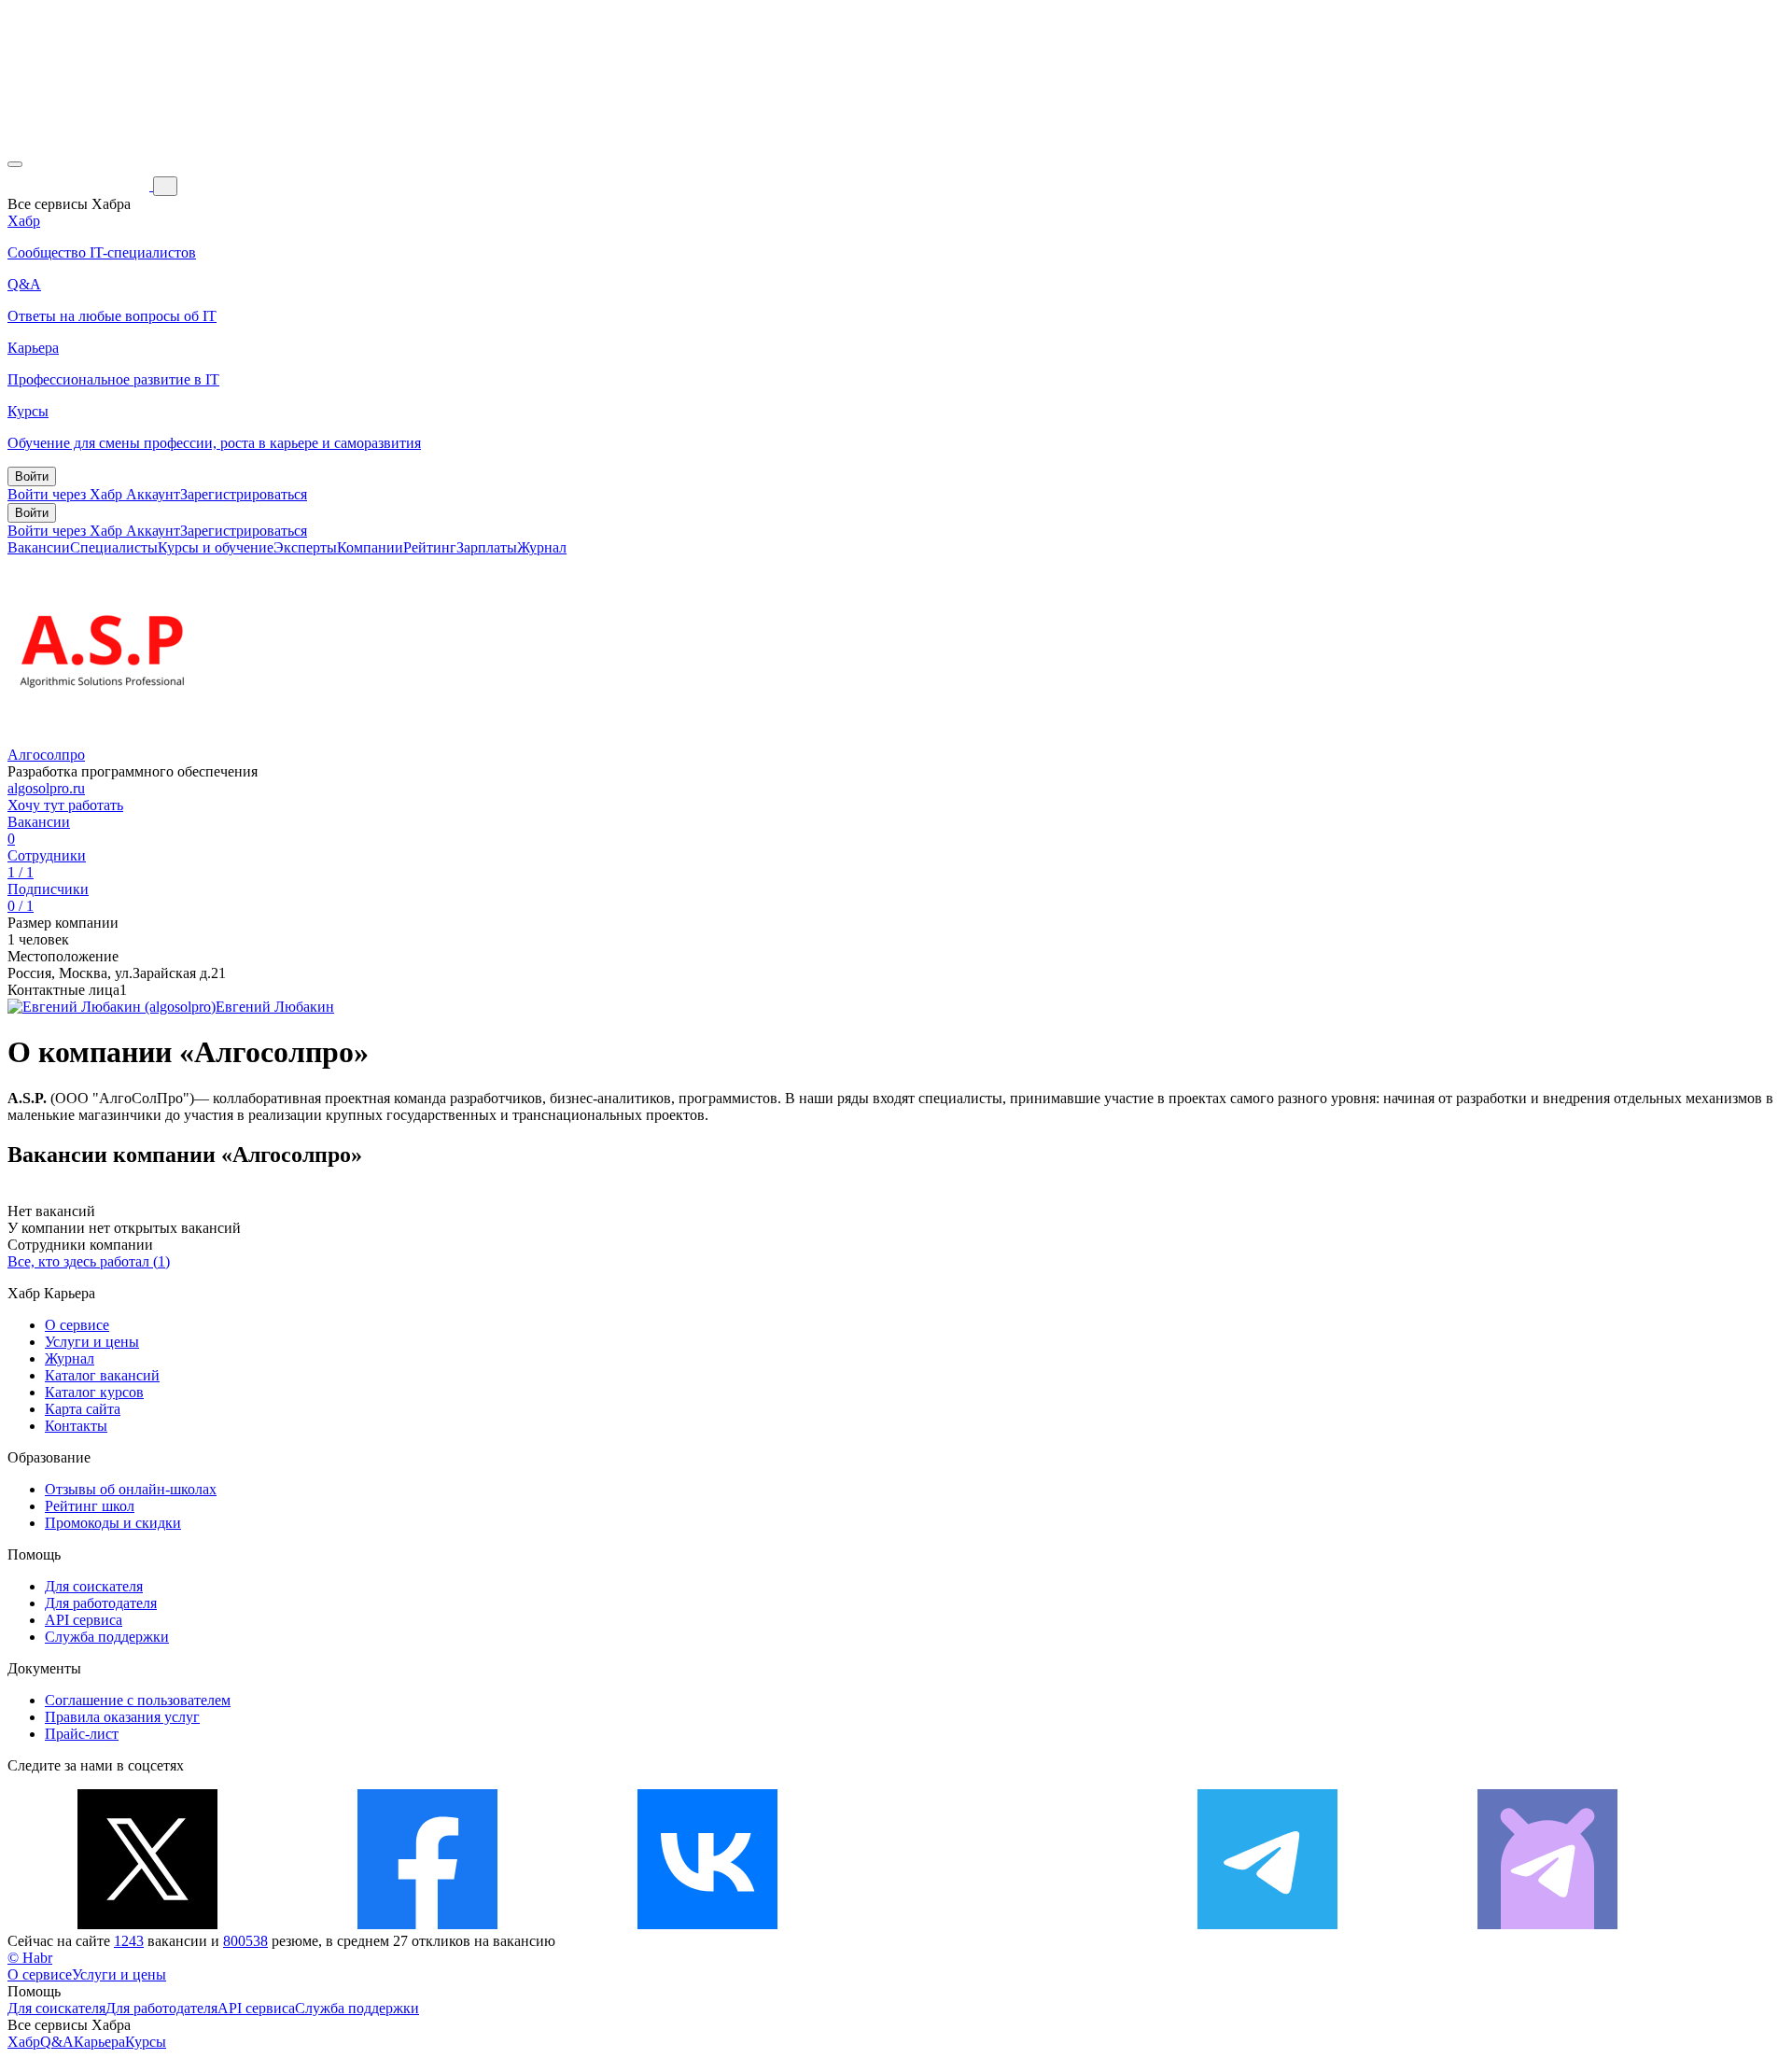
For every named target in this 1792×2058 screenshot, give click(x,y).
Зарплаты (487, 547)
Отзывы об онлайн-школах (131, 1489)
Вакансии (39, 547)
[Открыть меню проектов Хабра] (15, 164)
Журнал (542, 547)
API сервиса (84, 1620)
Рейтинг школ (90, 1506)
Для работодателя (101, 1603)
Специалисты (114, 547)
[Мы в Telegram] (1267, 1924)
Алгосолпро (46, 755)
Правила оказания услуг (122, 1717)
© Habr (30, 1958)
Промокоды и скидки (113, 1523)
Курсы (146, 2042)
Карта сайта (83, 1409)
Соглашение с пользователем (138, 1700)
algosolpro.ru (46, 788)
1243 (129, 1941)
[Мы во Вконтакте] (707, 1924)
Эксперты (305, 547)
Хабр (24, 2042)
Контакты (76, 1426)
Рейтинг (430, 547)
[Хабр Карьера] (80, 185)
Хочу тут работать (65, 805)
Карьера (99, 2042)
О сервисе (77, 1325)
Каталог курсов (94, 1392)
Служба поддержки (107, 1637)
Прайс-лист (82, 1734)
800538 (245, 1941)
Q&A (57, 2042)
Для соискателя (94, 1586)
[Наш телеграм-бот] (1547, 1924)
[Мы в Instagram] (987, 1924)
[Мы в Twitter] (147, 1924)
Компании (370, 547)
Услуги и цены (92, 1342)
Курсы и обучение (216, 547)
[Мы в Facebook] (427, 1924)
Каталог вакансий (102, 1375)
